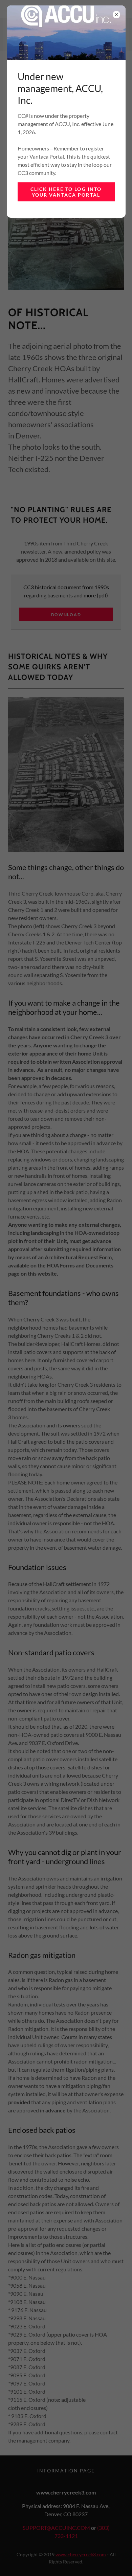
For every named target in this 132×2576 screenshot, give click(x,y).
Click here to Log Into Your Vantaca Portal (66, 192)
